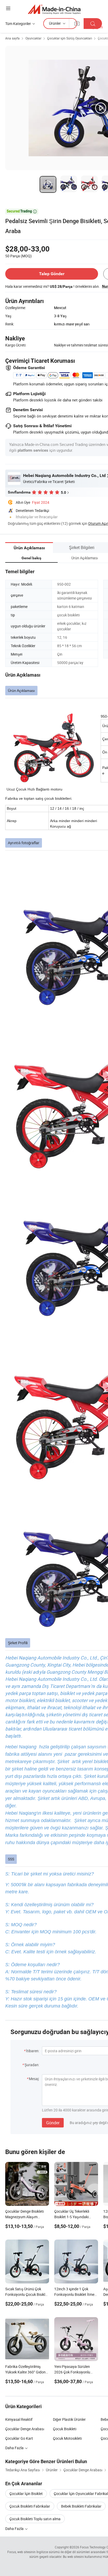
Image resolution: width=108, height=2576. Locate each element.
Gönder (53, 2123)
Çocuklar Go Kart (19, 2438)
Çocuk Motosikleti (67, 2438)
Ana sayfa (12, 38)
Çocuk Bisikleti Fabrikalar (30, 2506)
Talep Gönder (52, 274)
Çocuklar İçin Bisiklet (26, 2494)
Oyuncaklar (33, 38)
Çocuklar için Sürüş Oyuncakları (70, 38)
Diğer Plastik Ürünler (69, 2419)
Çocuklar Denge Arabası (25, 2429)
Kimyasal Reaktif (19, 2419)
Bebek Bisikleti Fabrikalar (81, 2506)
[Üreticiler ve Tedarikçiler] (54, 9)
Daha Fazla (15, 2448)
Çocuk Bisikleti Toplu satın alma (35, 2519)
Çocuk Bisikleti (65, 2429)
